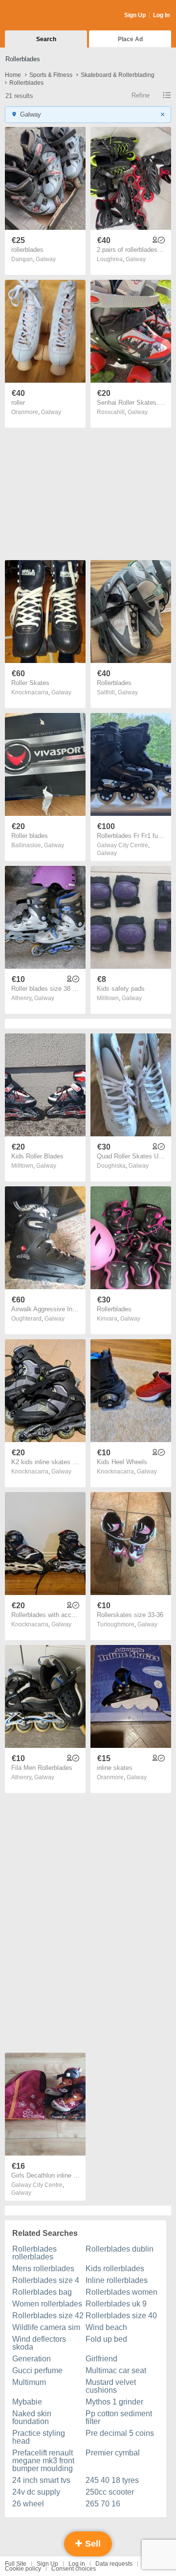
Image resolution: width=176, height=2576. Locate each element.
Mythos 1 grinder (114, 2402)
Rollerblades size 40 (121, 2316)
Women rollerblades (47, 2304)
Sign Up (135, 15)
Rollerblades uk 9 (116, 2304)
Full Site (16, 2564)
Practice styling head (39, 2437)
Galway (46, 259)
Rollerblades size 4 (46, 2280)
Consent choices (74, 2569)
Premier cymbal (113, 2453)
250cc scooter (110, 2492)
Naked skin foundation (32, 2417)
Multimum (29, 2382)
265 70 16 (103, 2504)
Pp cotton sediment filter (119, 2417)
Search (46, 39)
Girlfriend (101, 2359)
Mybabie (27, 2402)
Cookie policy (23, 2569)
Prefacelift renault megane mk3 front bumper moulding (43, 2461)
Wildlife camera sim (46, 2327)
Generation (32, 2359)
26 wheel (28, 2504)
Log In (161, 15)
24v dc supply (36, 2492)
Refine (141, 95)
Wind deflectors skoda (39, 2343)
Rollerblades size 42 (48, 2316)
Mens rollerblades (43, 2269)
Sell (92, 2544)
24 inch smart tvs (41, 2480)
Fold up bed (106, 2339)
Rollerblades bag (42, 2292)
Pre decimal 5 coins (120, 2433)
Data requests (114, 2564)
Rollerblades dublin (120, 2249)
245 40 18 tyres (112, 2480)
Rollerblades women (121, 2292)
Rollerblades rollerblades (34, 2253)
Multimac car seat (116, 2370)
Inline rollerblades (117, 2280)
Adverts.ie (43, 16)
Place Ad (130, 39)
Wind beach (106, 2327)
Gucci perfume (37, 2370)
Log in (77, 2564)
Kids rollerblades (115, 2269)
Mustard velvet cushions (111, 2386)
